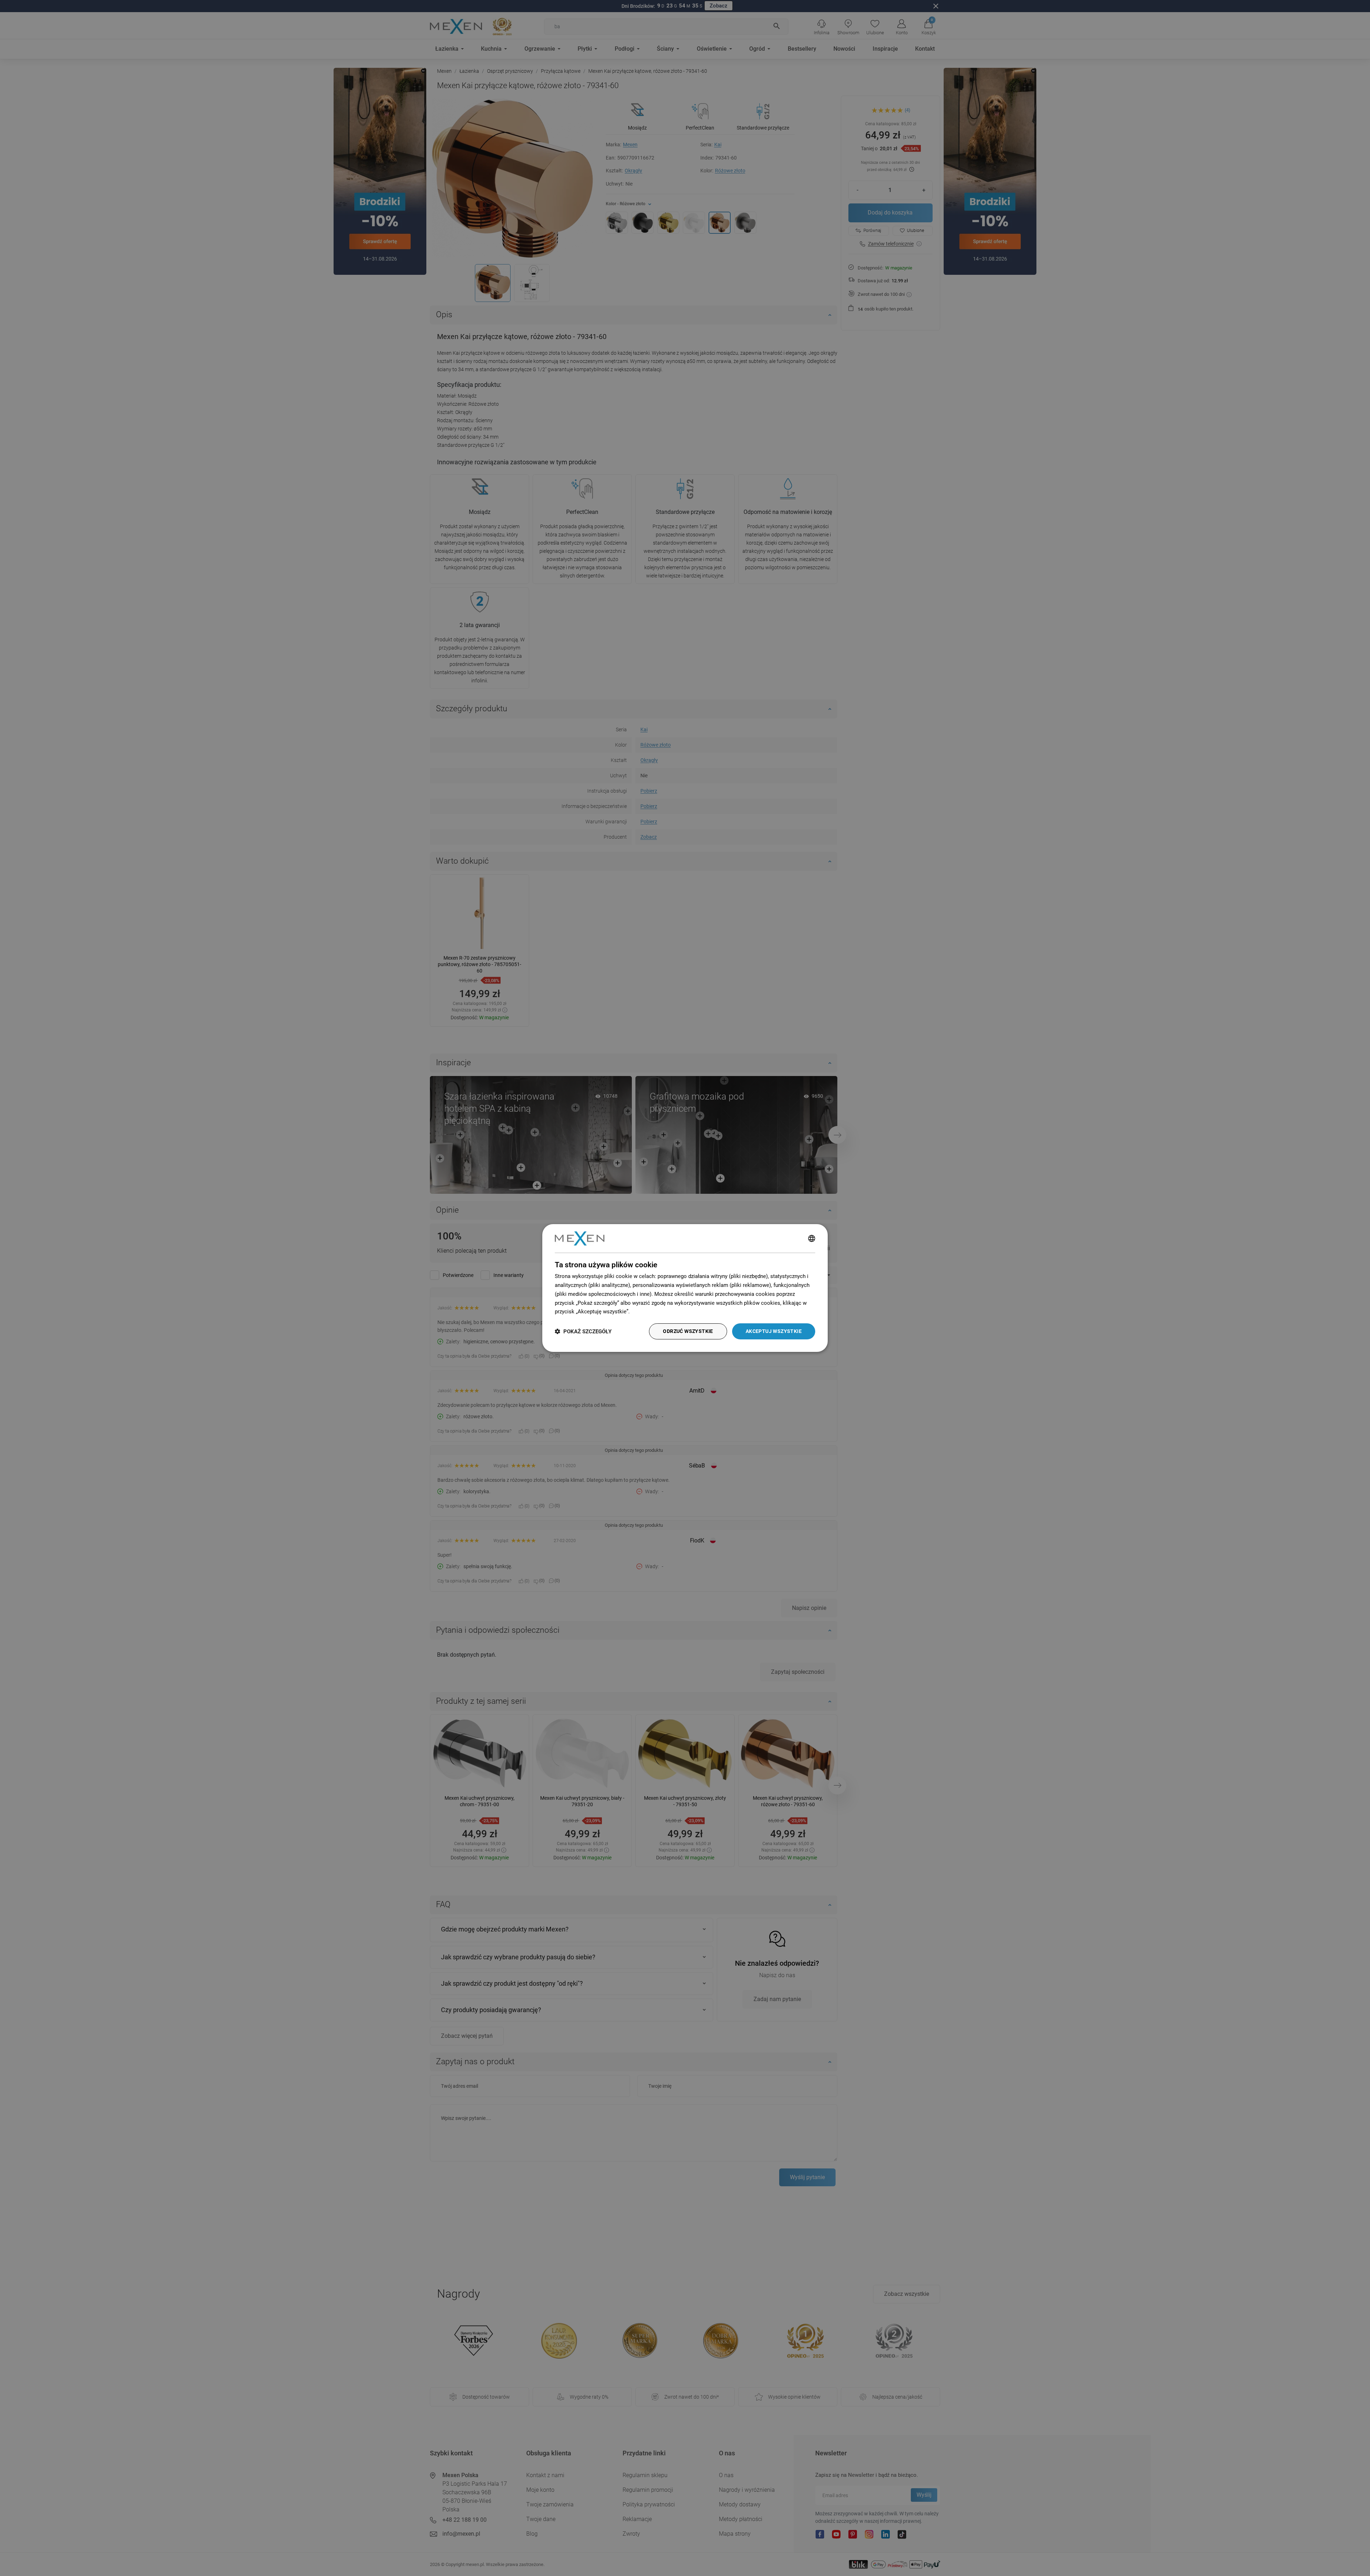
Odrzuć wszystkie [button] (688, 1331)
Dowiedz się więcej (654, 1312)
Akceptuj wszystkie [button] (774, 1331)
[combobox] (812, 1238)
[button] (583, 1331)
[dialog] (685, 1288)
